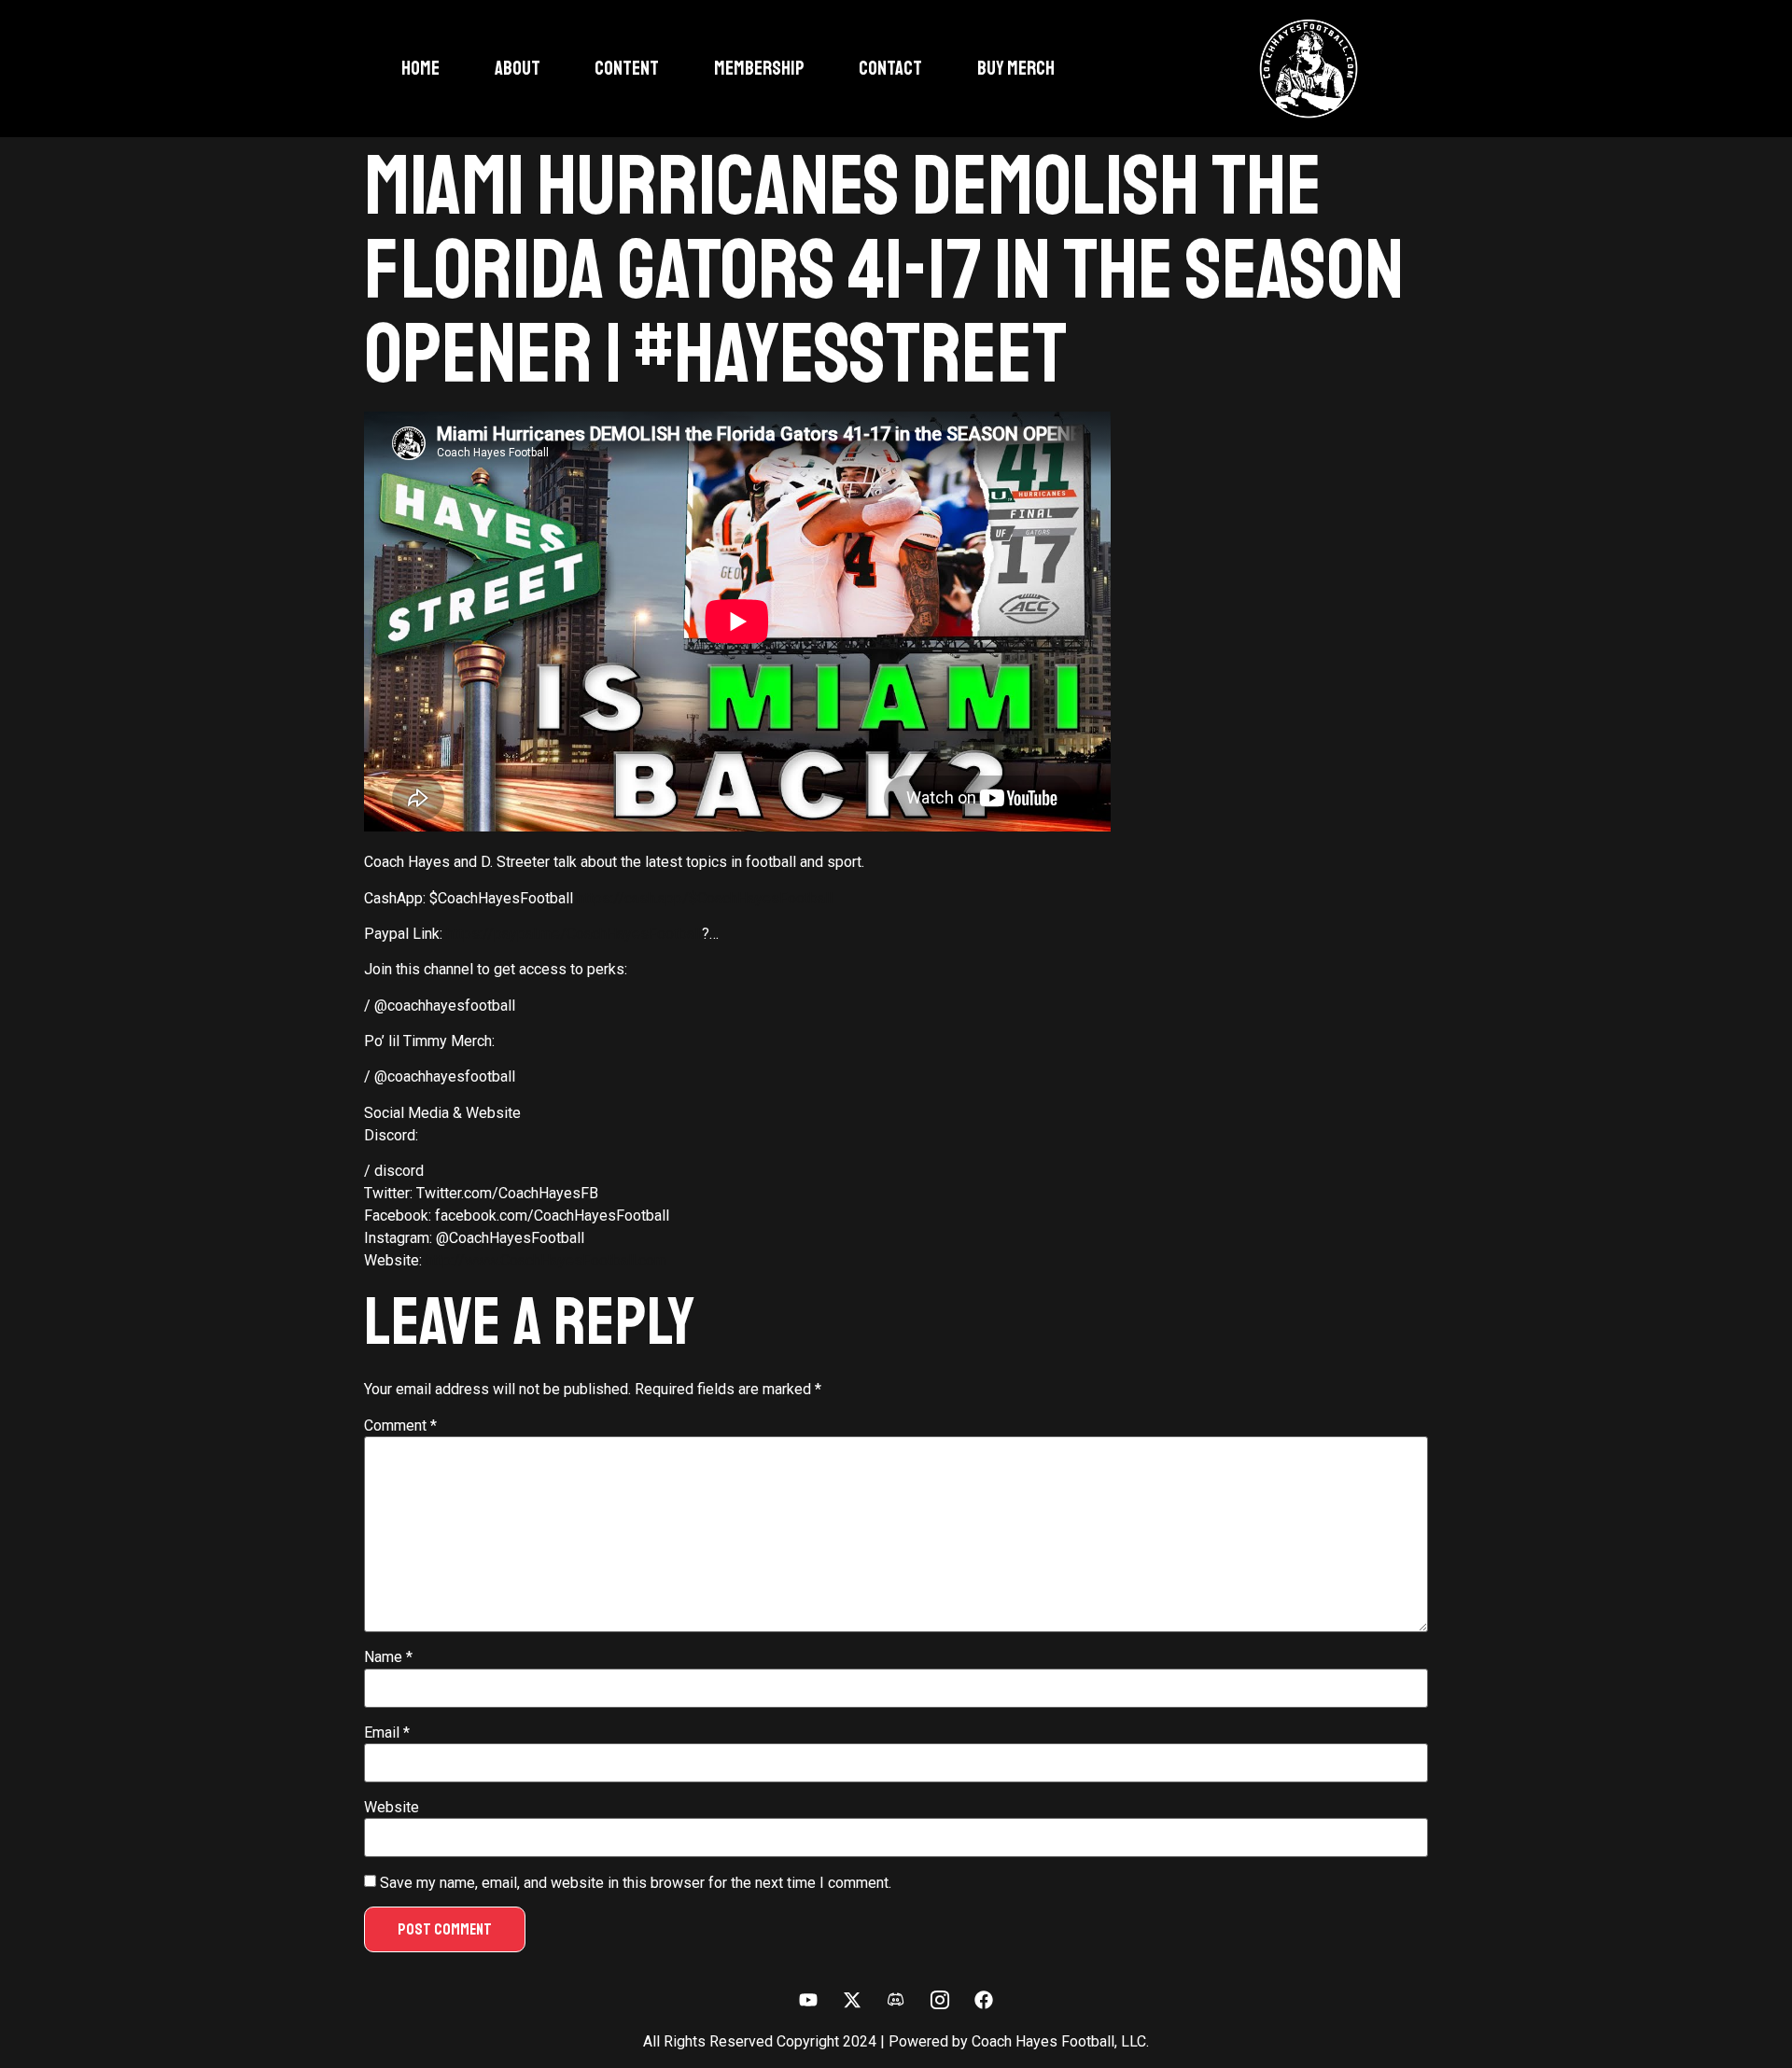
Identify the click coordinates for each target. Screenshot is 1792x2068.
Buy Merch (1016, 68)
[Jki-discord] (896, 2000)
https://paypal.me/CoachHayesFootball (574, 934)
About (518, 68)
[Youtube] (808, 2000)
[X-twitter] (852, 2000)
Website (392, 1808)
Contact (890, 68)
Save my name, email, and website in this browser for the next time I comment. (636, 1883)
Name (388, 1657)
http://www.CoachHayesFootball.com (546, 1260)
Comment (400, 1426)
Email (387, 1733)
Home (420, 68)
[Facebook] (984, 2000)
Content (627, 68)
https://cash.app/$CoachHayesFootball (705, 898)
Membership (759, 68)
